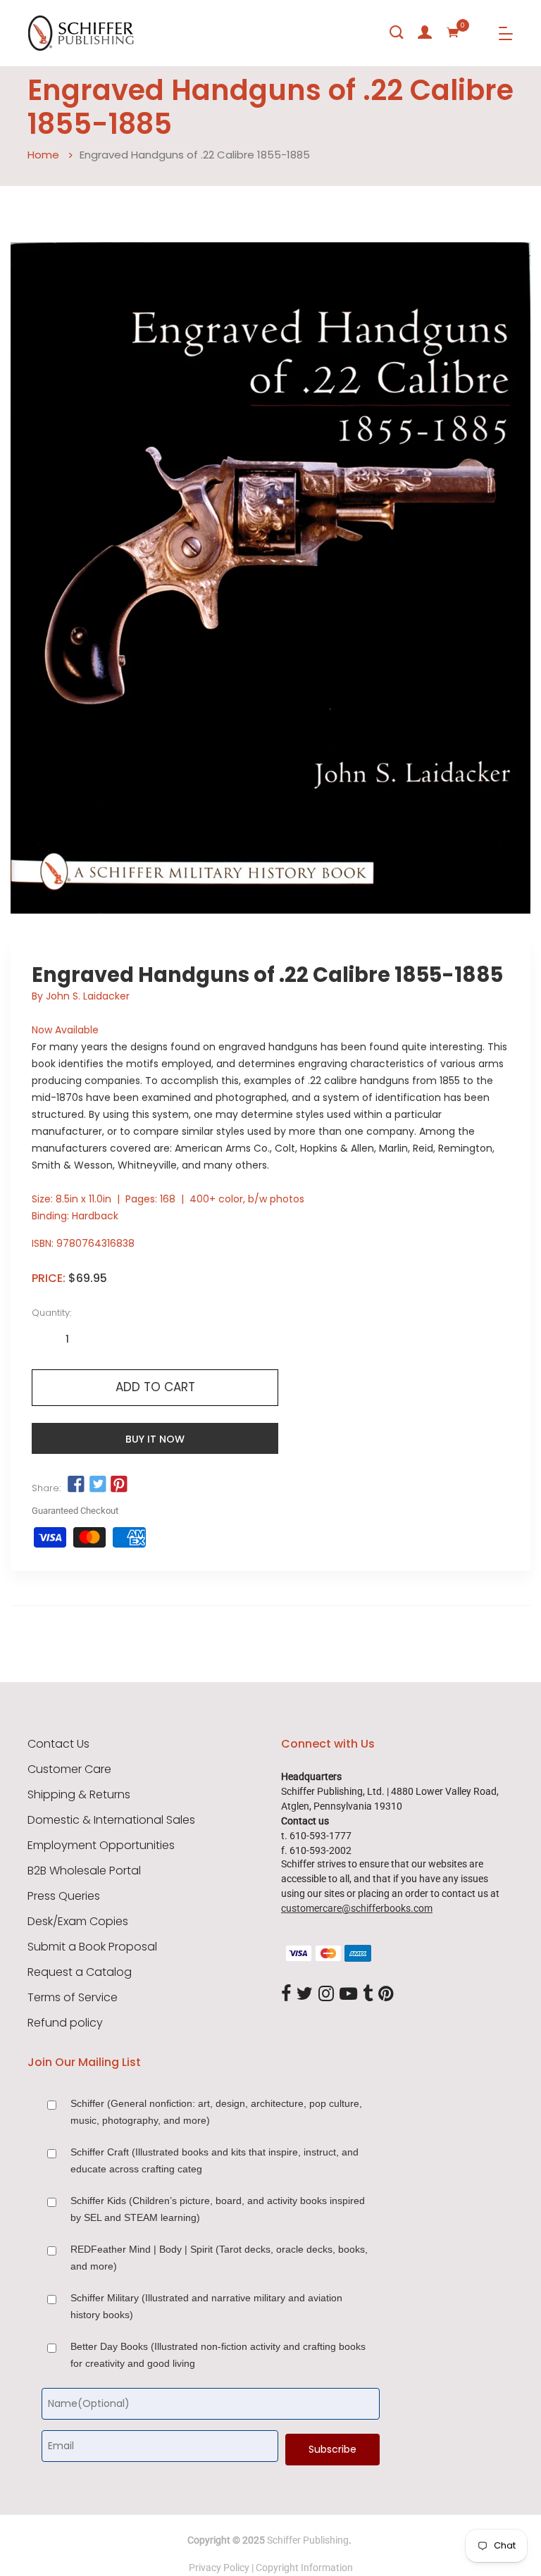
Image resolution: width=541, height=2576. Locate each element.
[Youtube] (348, 1994)
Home (43, 155)
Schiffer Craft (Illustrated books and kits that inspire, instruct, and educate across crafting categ (214, 2160)
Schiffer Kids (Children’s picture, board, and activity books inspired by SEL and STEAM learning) (218, 2209)
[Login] (425, 32)
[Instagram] (326, 1994)
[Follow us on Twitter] (97, 1485)
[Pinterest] (386, 1994)
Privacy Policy (219, 2568)
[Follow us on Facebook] (76, 1485)
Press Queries (64, 1896)
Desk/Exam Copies (78, 1922)
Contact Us (58, 1744)
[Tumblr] (368, 1994)
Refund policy (65, 2023)
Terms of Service (73, 1998)
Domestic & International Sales (111, 1820)
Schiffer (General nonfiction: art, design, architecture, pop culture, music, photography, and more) (216, 2112)
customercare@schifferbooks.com (357, 1908)
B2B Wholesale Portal (84, 1871)
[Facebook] (286, 1994)
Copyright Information (304, 2568)
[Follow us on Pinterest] (119, 1485)
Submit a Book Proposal (92, 1947)
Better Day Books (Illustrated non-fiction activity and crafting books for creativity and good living (218, 2355)
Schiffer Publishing (308, 2540)
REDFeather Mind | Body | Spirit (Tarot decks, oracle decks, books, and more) (219, 2258)
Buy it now (155, 1439)
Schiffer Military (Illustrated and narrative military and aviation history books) (206, 2306)
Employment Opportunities (101, 1846)
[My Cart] (453, 32)
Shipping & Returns (79, 1795)
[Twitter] (305, 1994)
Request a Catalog (80, 1972)
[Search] (397, 32)
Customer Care (69, 1769)
